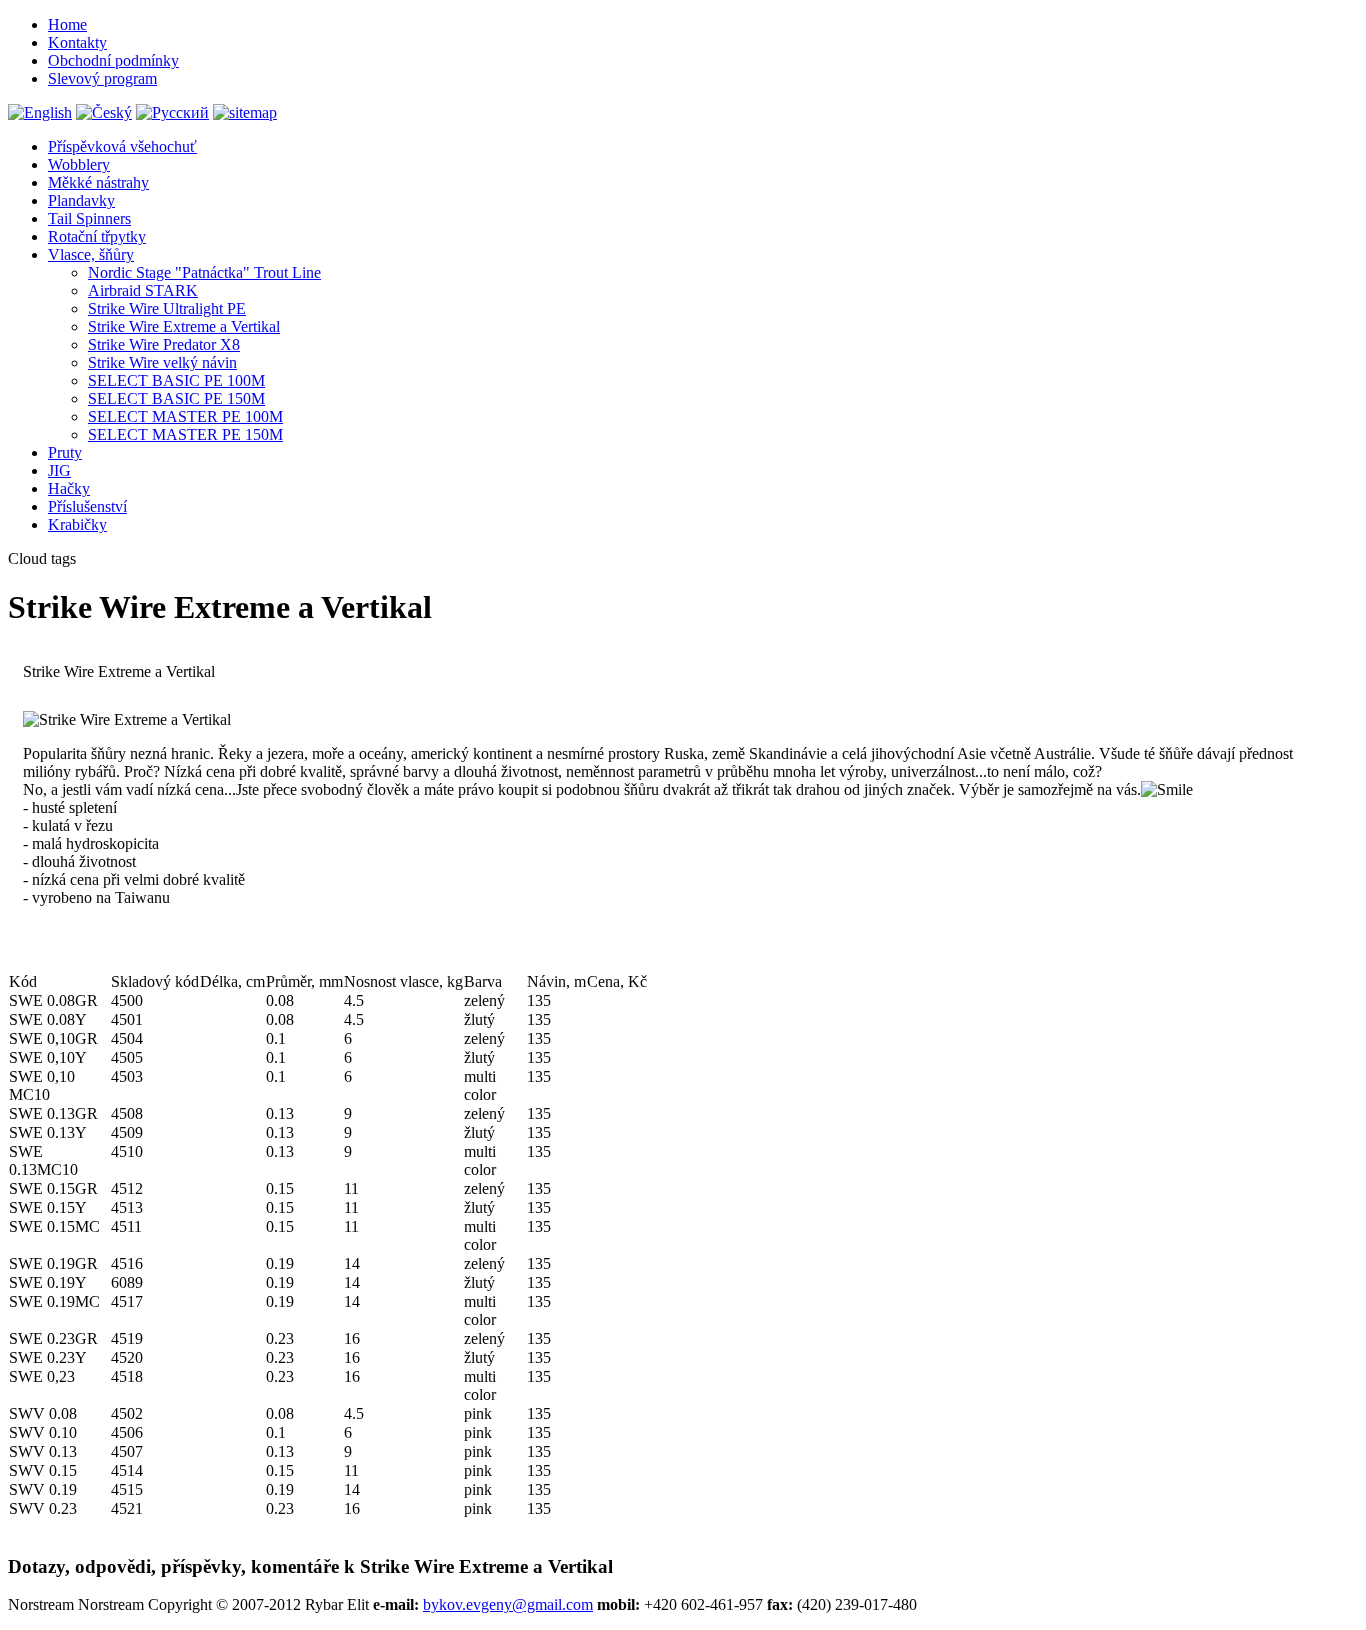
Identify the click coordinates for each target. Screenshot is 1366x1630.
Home (67, 24)
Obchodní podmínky (113, 60)
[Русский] (172, 112)
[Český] (104, 112)
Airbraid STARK (143, 290)
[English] (40, 112)
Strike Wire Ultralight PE (167, 308)
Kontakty (77, 42)
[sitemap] (245, 112)
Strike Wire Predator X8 (164, 344)
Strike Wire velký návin (162, 362)
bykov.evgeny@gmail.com (508, 1604)
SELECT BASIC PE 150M (176, 398)
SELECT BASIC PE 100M (176, 380)
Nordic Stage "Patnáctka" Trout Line (204, 272)
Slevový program (102, 78)
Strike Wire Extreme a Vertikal (184, 326)
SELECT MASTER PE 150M (185, 434)
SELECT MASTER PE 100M (185, 416)
